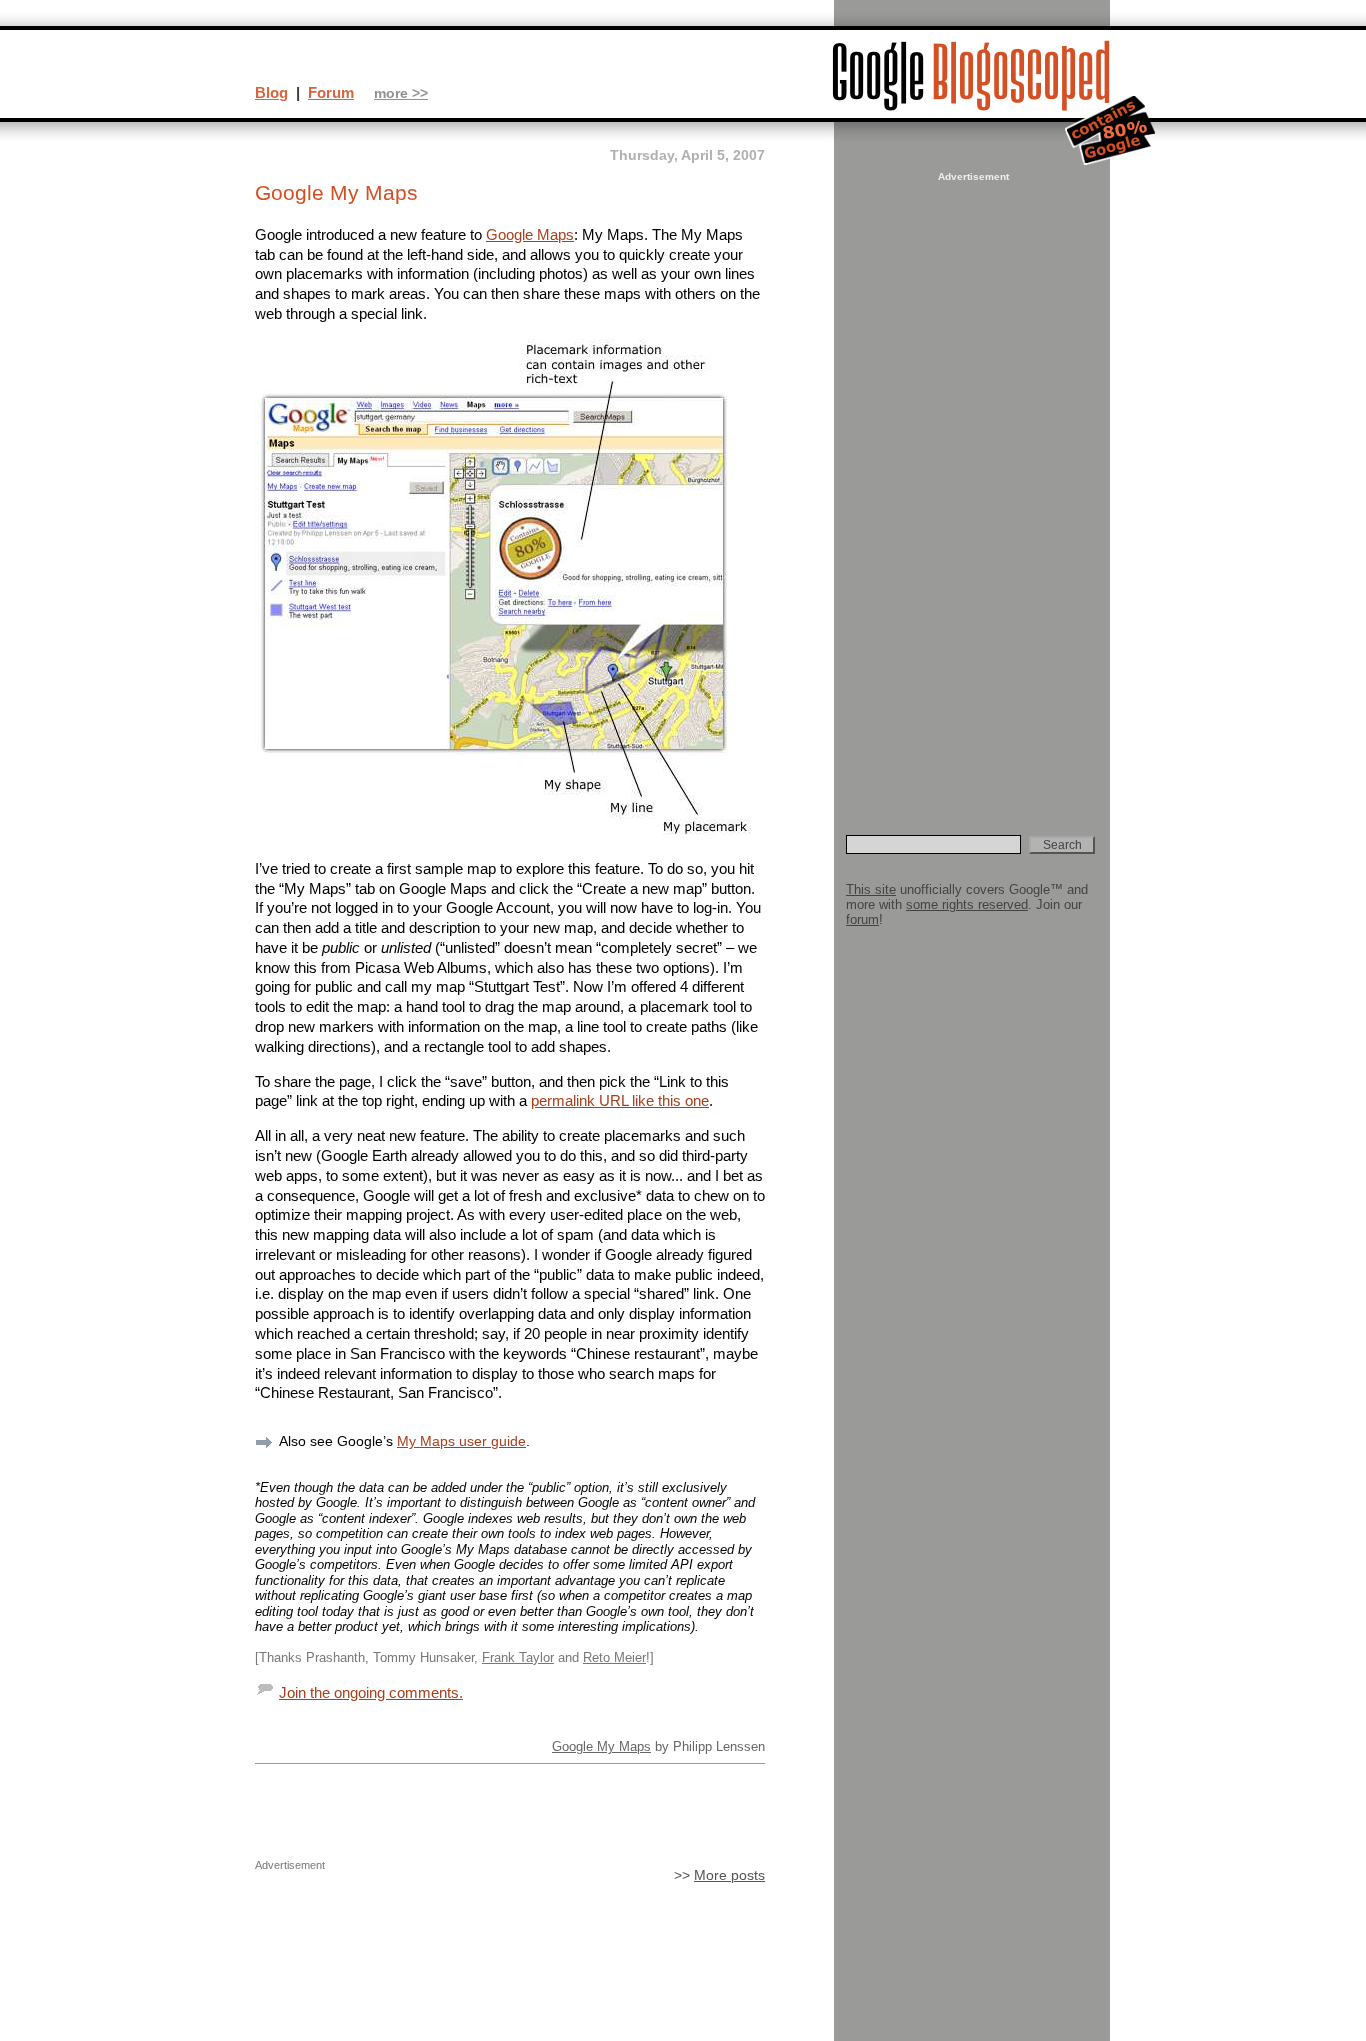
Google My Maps (601, 1746)
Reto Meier (614, 1657)
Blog (271, 92)
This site (871, 889)
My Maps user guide (461, 1441)
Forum (331, 92)
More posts (729, 1875)
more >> (401, 93)
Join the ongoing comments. (371, 1692)
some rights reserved (967, 904)
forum (862, 919)
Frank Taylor (518, 1657)
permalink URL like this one (620, 1100)
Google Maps (530, 234)
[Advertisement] (971, 486)
